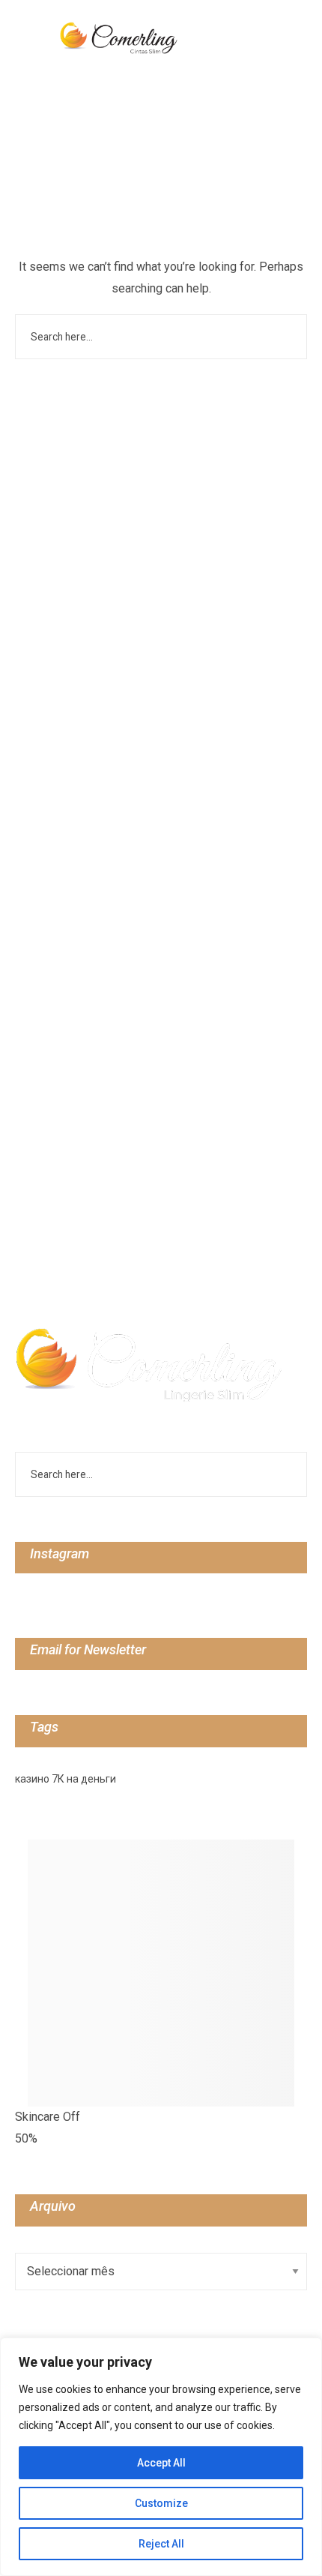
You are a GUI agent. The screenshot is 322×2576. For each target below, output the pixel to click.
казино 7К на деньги (66, 1779)
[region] (161, 2457)
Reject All (161, 2544)
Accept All (161, 2463)
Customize (161, 2503)
